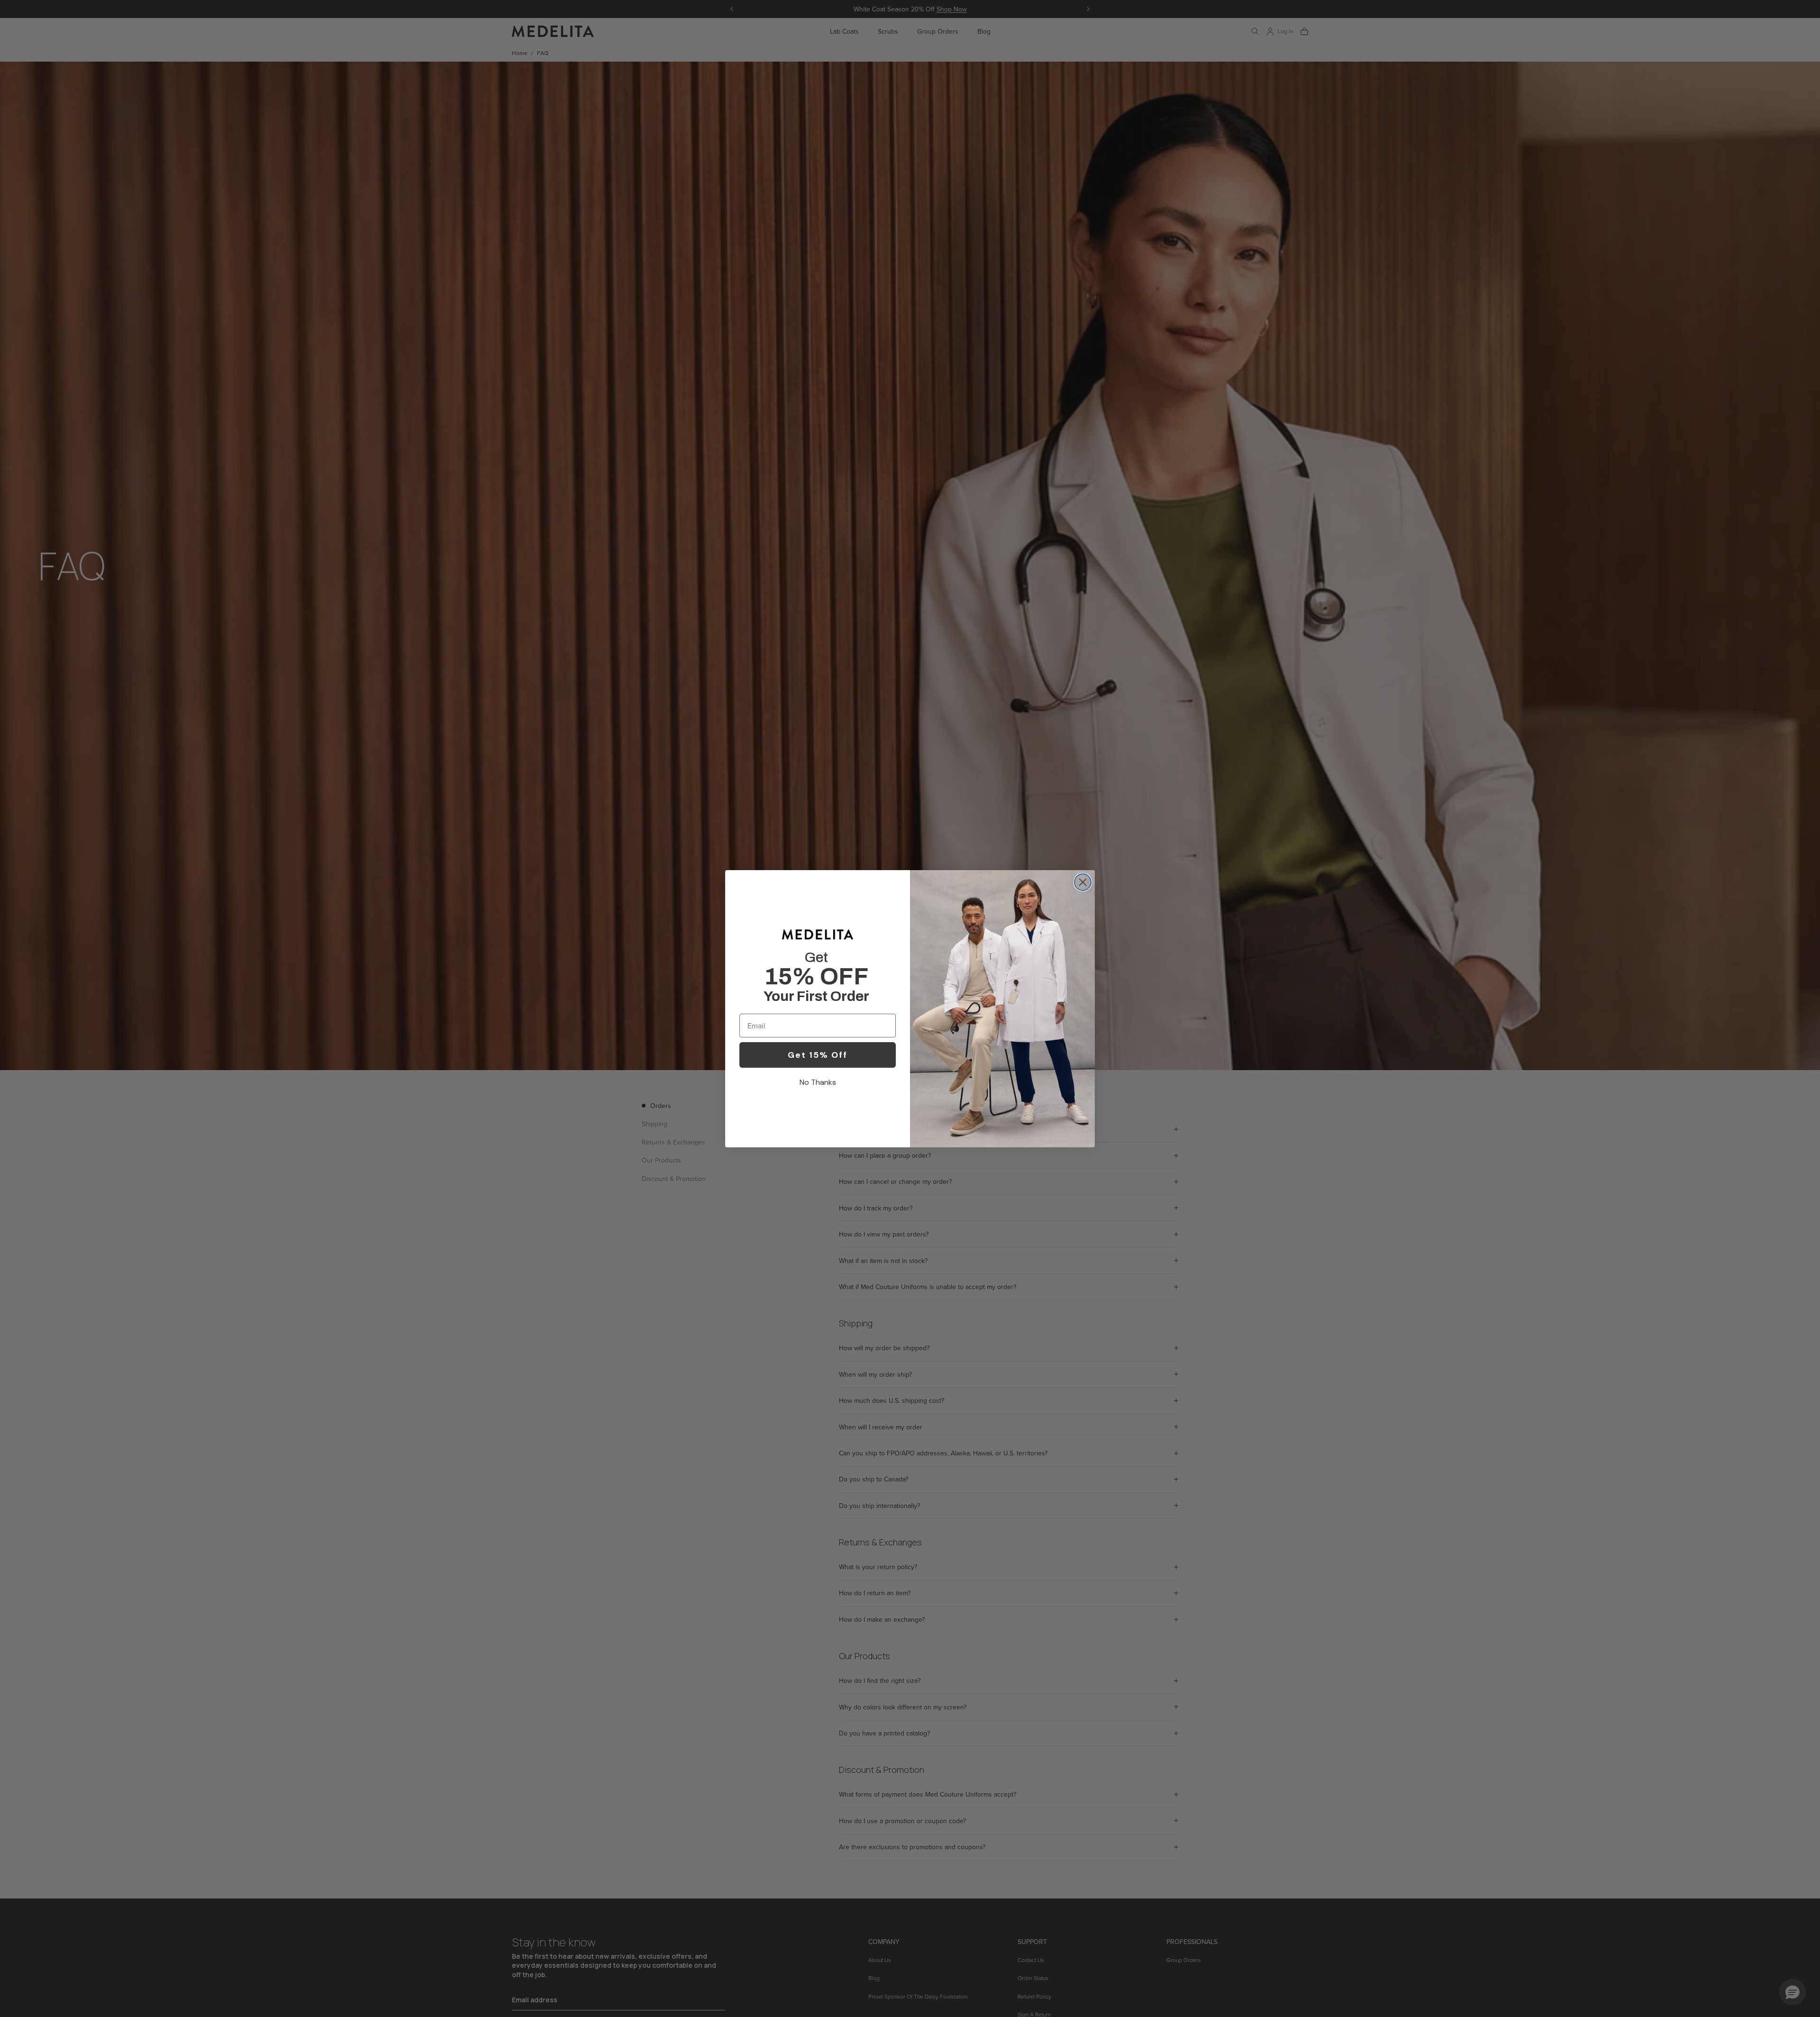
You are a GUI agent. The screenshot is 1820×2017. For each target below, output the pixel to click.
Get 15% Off (818, 1055)
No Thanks (818, 1082)
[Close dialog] (1083, 882)
